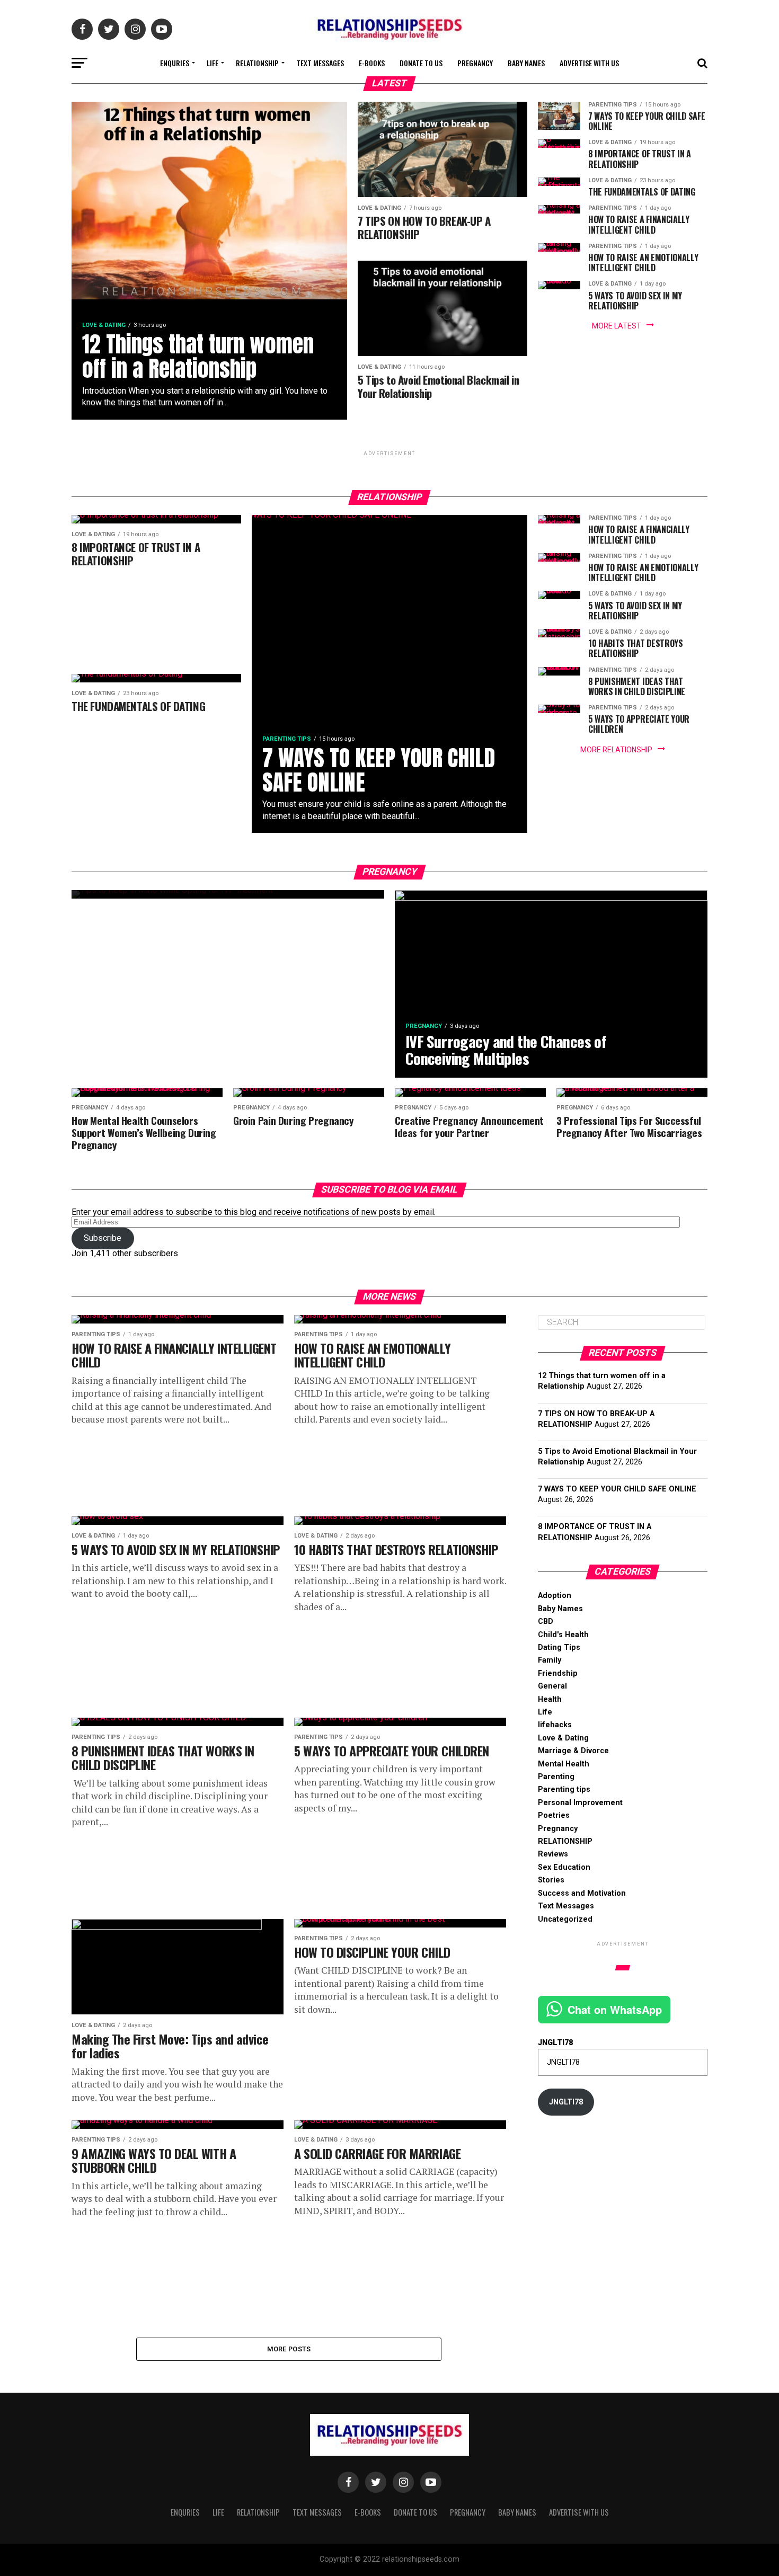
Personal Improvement (580, 1803)
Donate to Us (421, 63)
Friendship (558, 1673)
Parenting (556, 1777)
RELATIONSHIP (257, 63)
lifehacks (555, 1725)
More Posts (289, 2349)
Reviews (553, 1854)
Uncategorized (565, 1919)
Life (213, 63)
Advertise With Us (589, 63)
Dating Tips (559, 1647)
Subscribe (103, 1238)
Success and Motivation (582, 1893)
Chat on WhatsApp (615, 2009)
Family (550, 1660)
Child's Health (563, 1635)
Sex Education (564, 1867)
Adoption (555, 1596)
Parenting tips (564, 1789)
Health (550, 1699)
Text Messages (320, 63)
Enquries (175, 63)
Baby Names (526, 63)
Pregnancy (475, 63)
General (552, 1686)
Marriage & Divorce (573, 1751)
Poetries (554, 1815)
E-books (372, 63)
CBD (546, 1622)
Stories (551, 1880)
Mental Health (564, 1764)
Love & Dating (563, 1738)
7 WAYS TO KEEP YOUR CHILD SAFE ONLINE (617, 1489)
